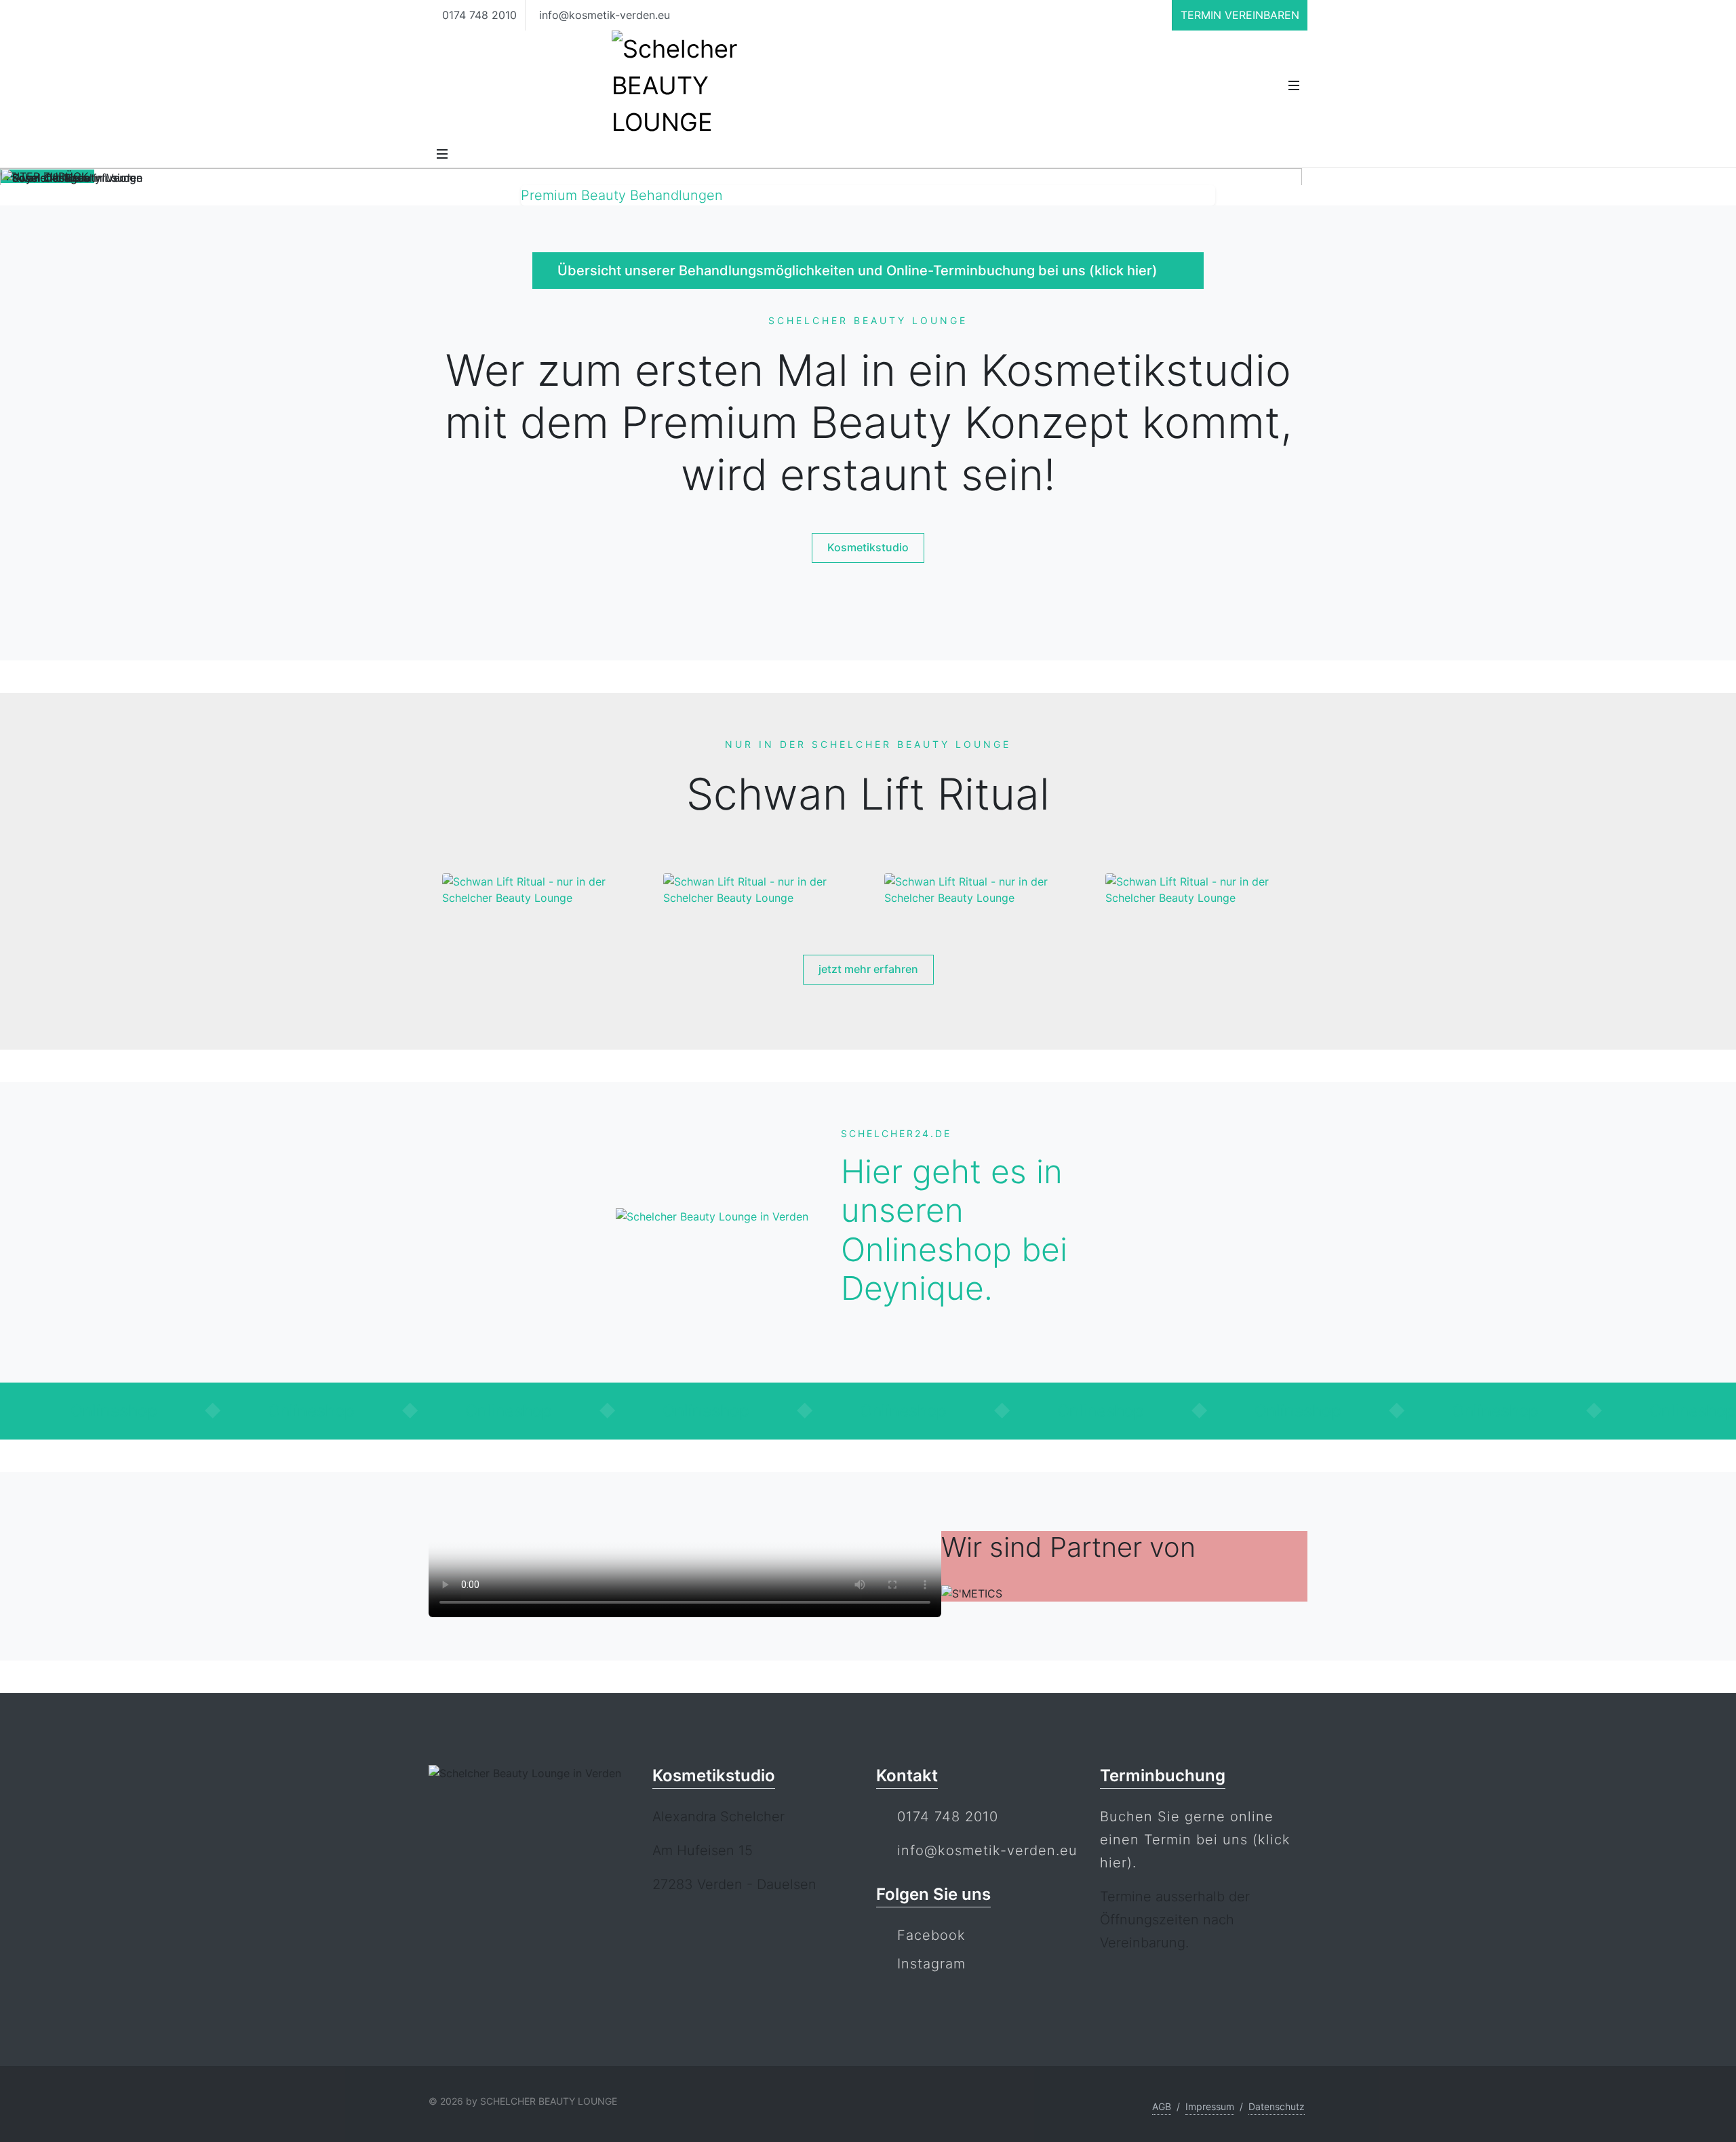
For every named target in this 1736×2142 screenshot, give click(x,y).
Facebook (931, 1935)
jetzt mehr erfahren (868, 969)
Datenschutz (1277, 2106)
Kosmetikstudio (868, 547)
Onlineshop (120, 1411)
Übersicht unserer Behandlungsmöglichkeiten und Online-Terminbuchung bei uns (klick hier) (859, 271)
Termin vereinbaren (1240, 15)
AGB (1162, 2106)
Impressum (1210, 2106)
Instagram (931, 1964)
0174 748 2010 (478, 15)
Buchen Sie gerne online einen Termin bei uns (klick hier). (1195, 1840)
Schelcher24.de (896, 1133)
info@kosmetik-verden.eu (603, 15)
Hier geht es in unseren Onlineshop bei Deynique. (954, 1230)
